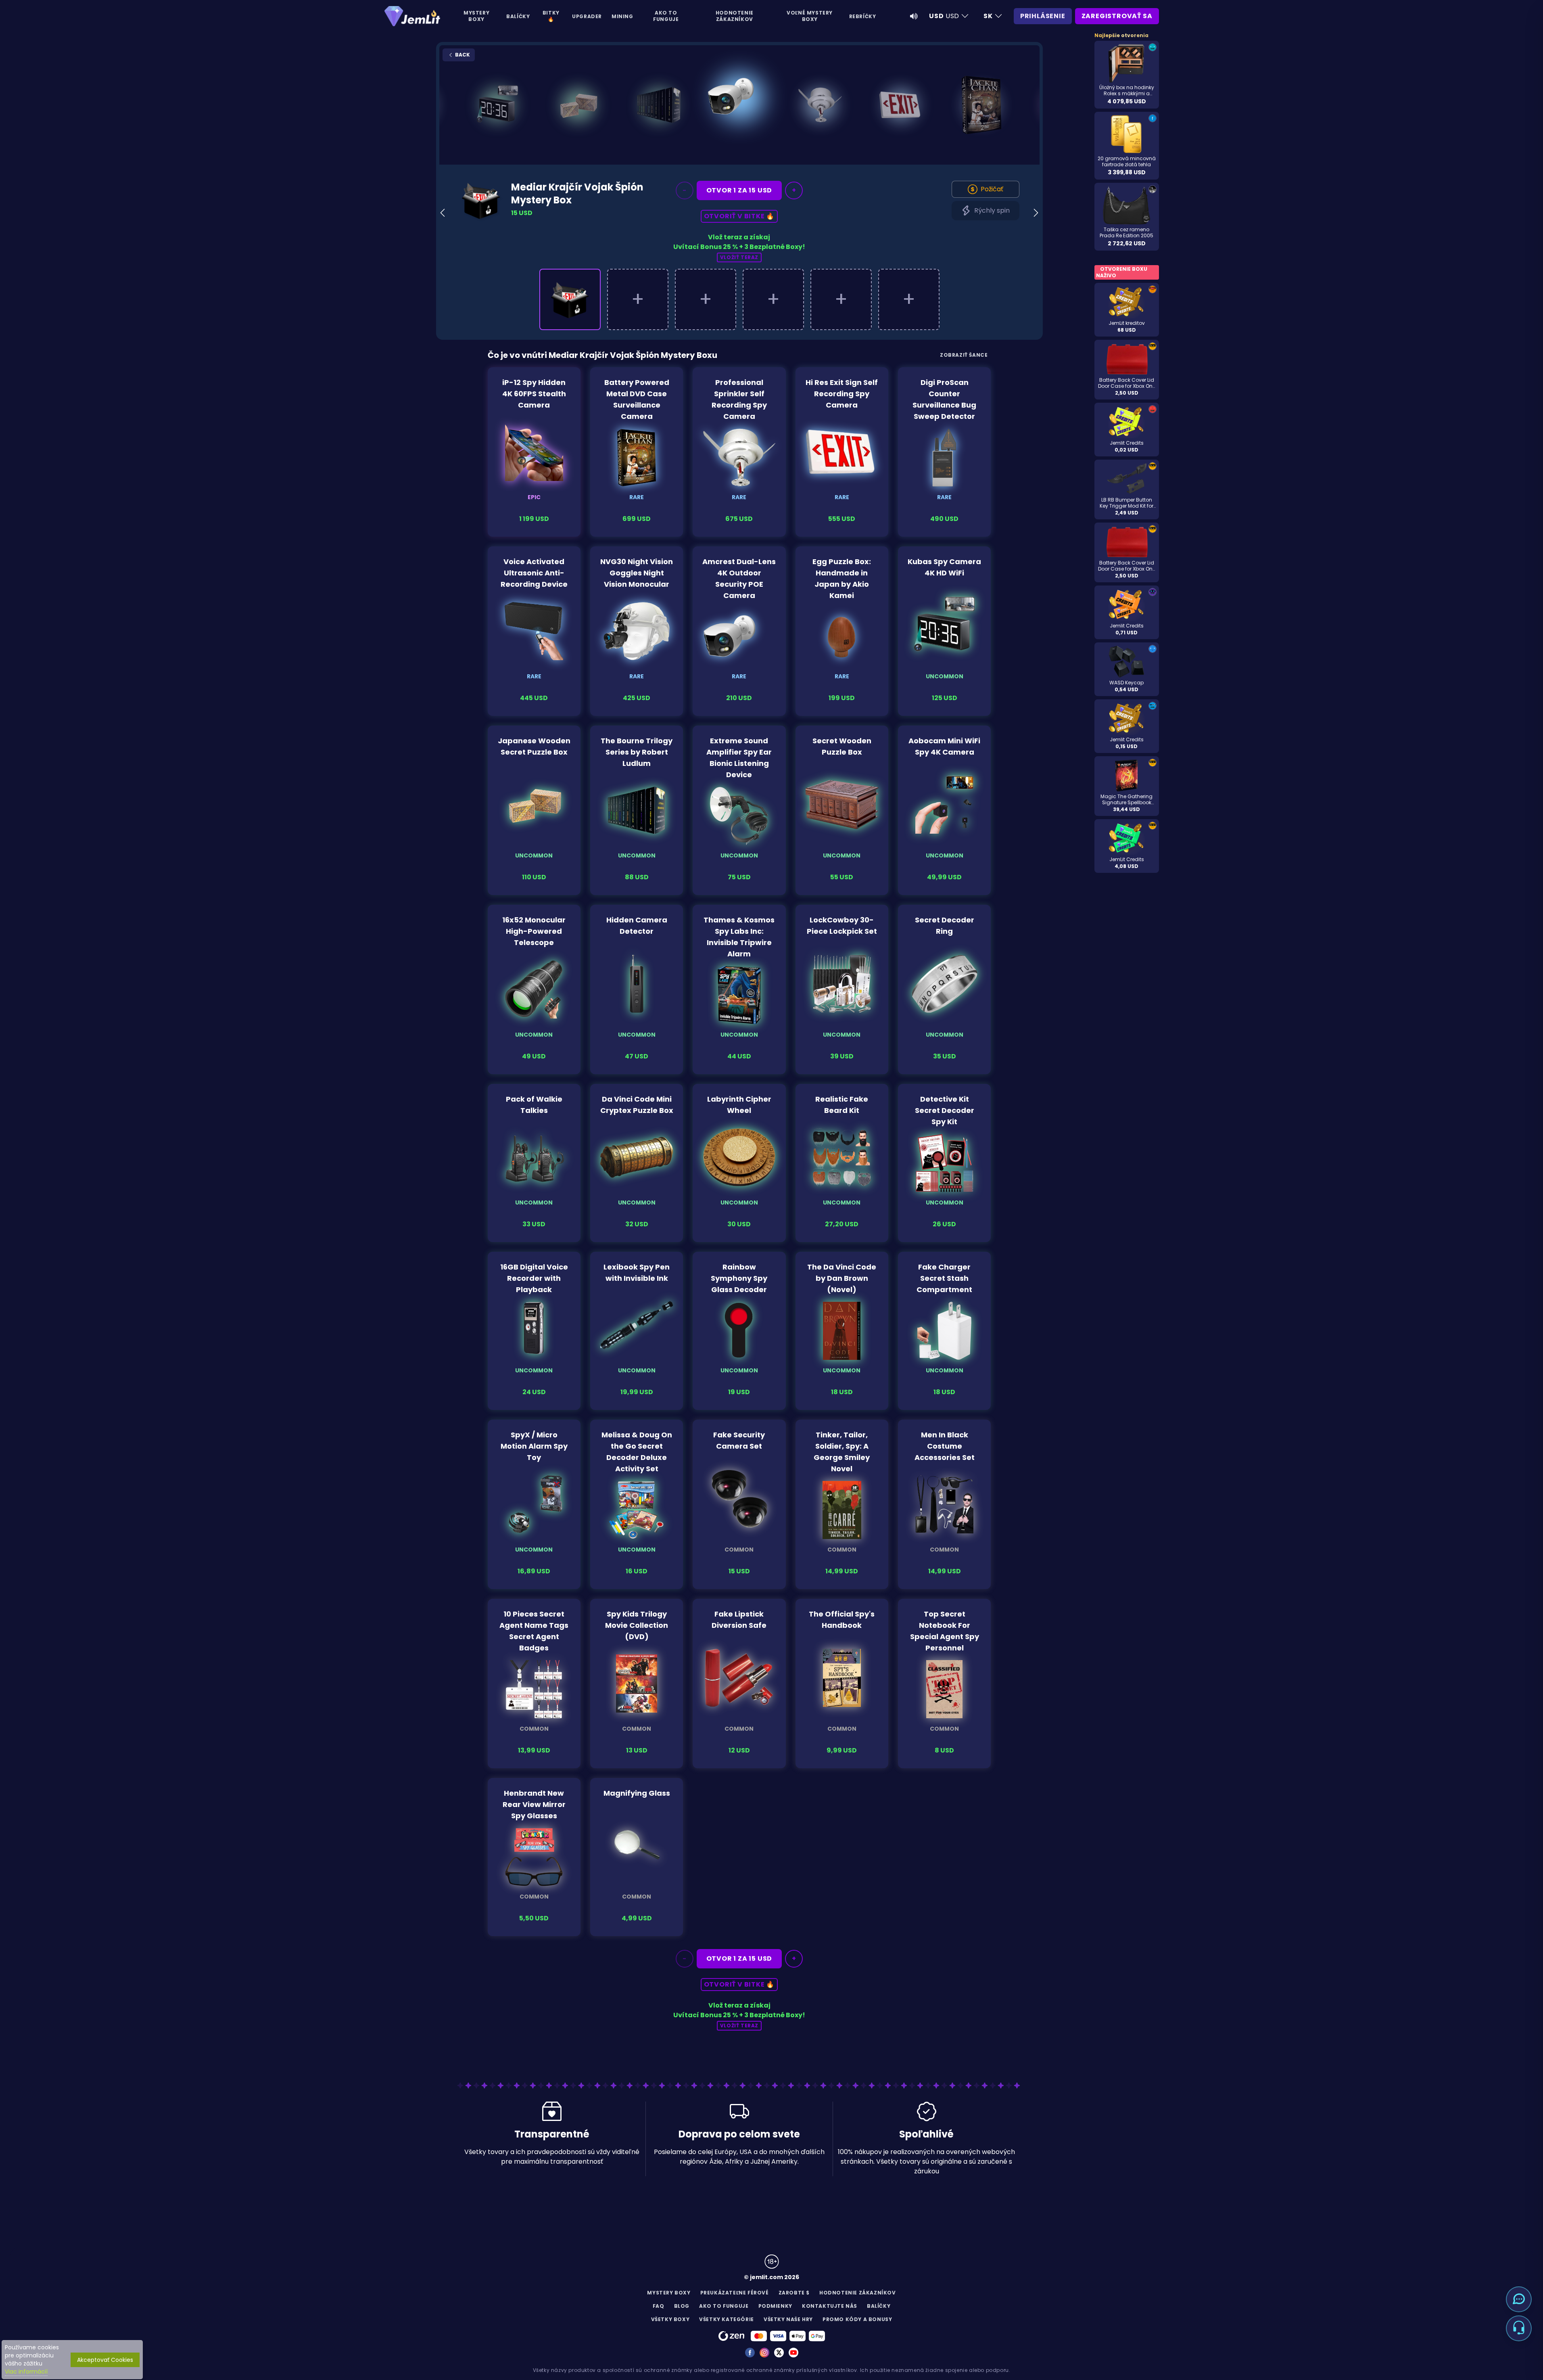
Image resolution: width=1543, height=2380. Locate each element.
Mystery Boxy (476, 16)
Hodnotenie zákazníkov (735, 16)
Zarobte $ (794, 2293)
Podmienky (775, 2306)
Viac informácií (26, 2372)
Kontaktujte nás (830, 2306)
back (462, 55)
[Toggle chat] (1519, 2299)
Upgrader (587, 16)
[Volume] (914, 16)
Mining (622, 16)
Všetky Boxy (670, 2319)
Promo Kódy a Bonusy (857, 2319)
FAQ (659, 2306)
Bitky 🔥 (551, 16)
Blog (682, 2306)
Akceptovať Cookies (105, 2360)
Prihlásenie (1043, 16)
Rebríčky (863, 16)
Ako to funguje (666, 16)
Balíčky (518, 16)
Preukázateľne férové (735, 2293)
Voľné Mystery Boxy (810, 16)
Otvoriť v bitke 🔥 (739, 216)
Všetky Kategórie (727, 2319)
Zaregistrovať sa (1117, 16)
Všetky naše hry (788, 2319)
